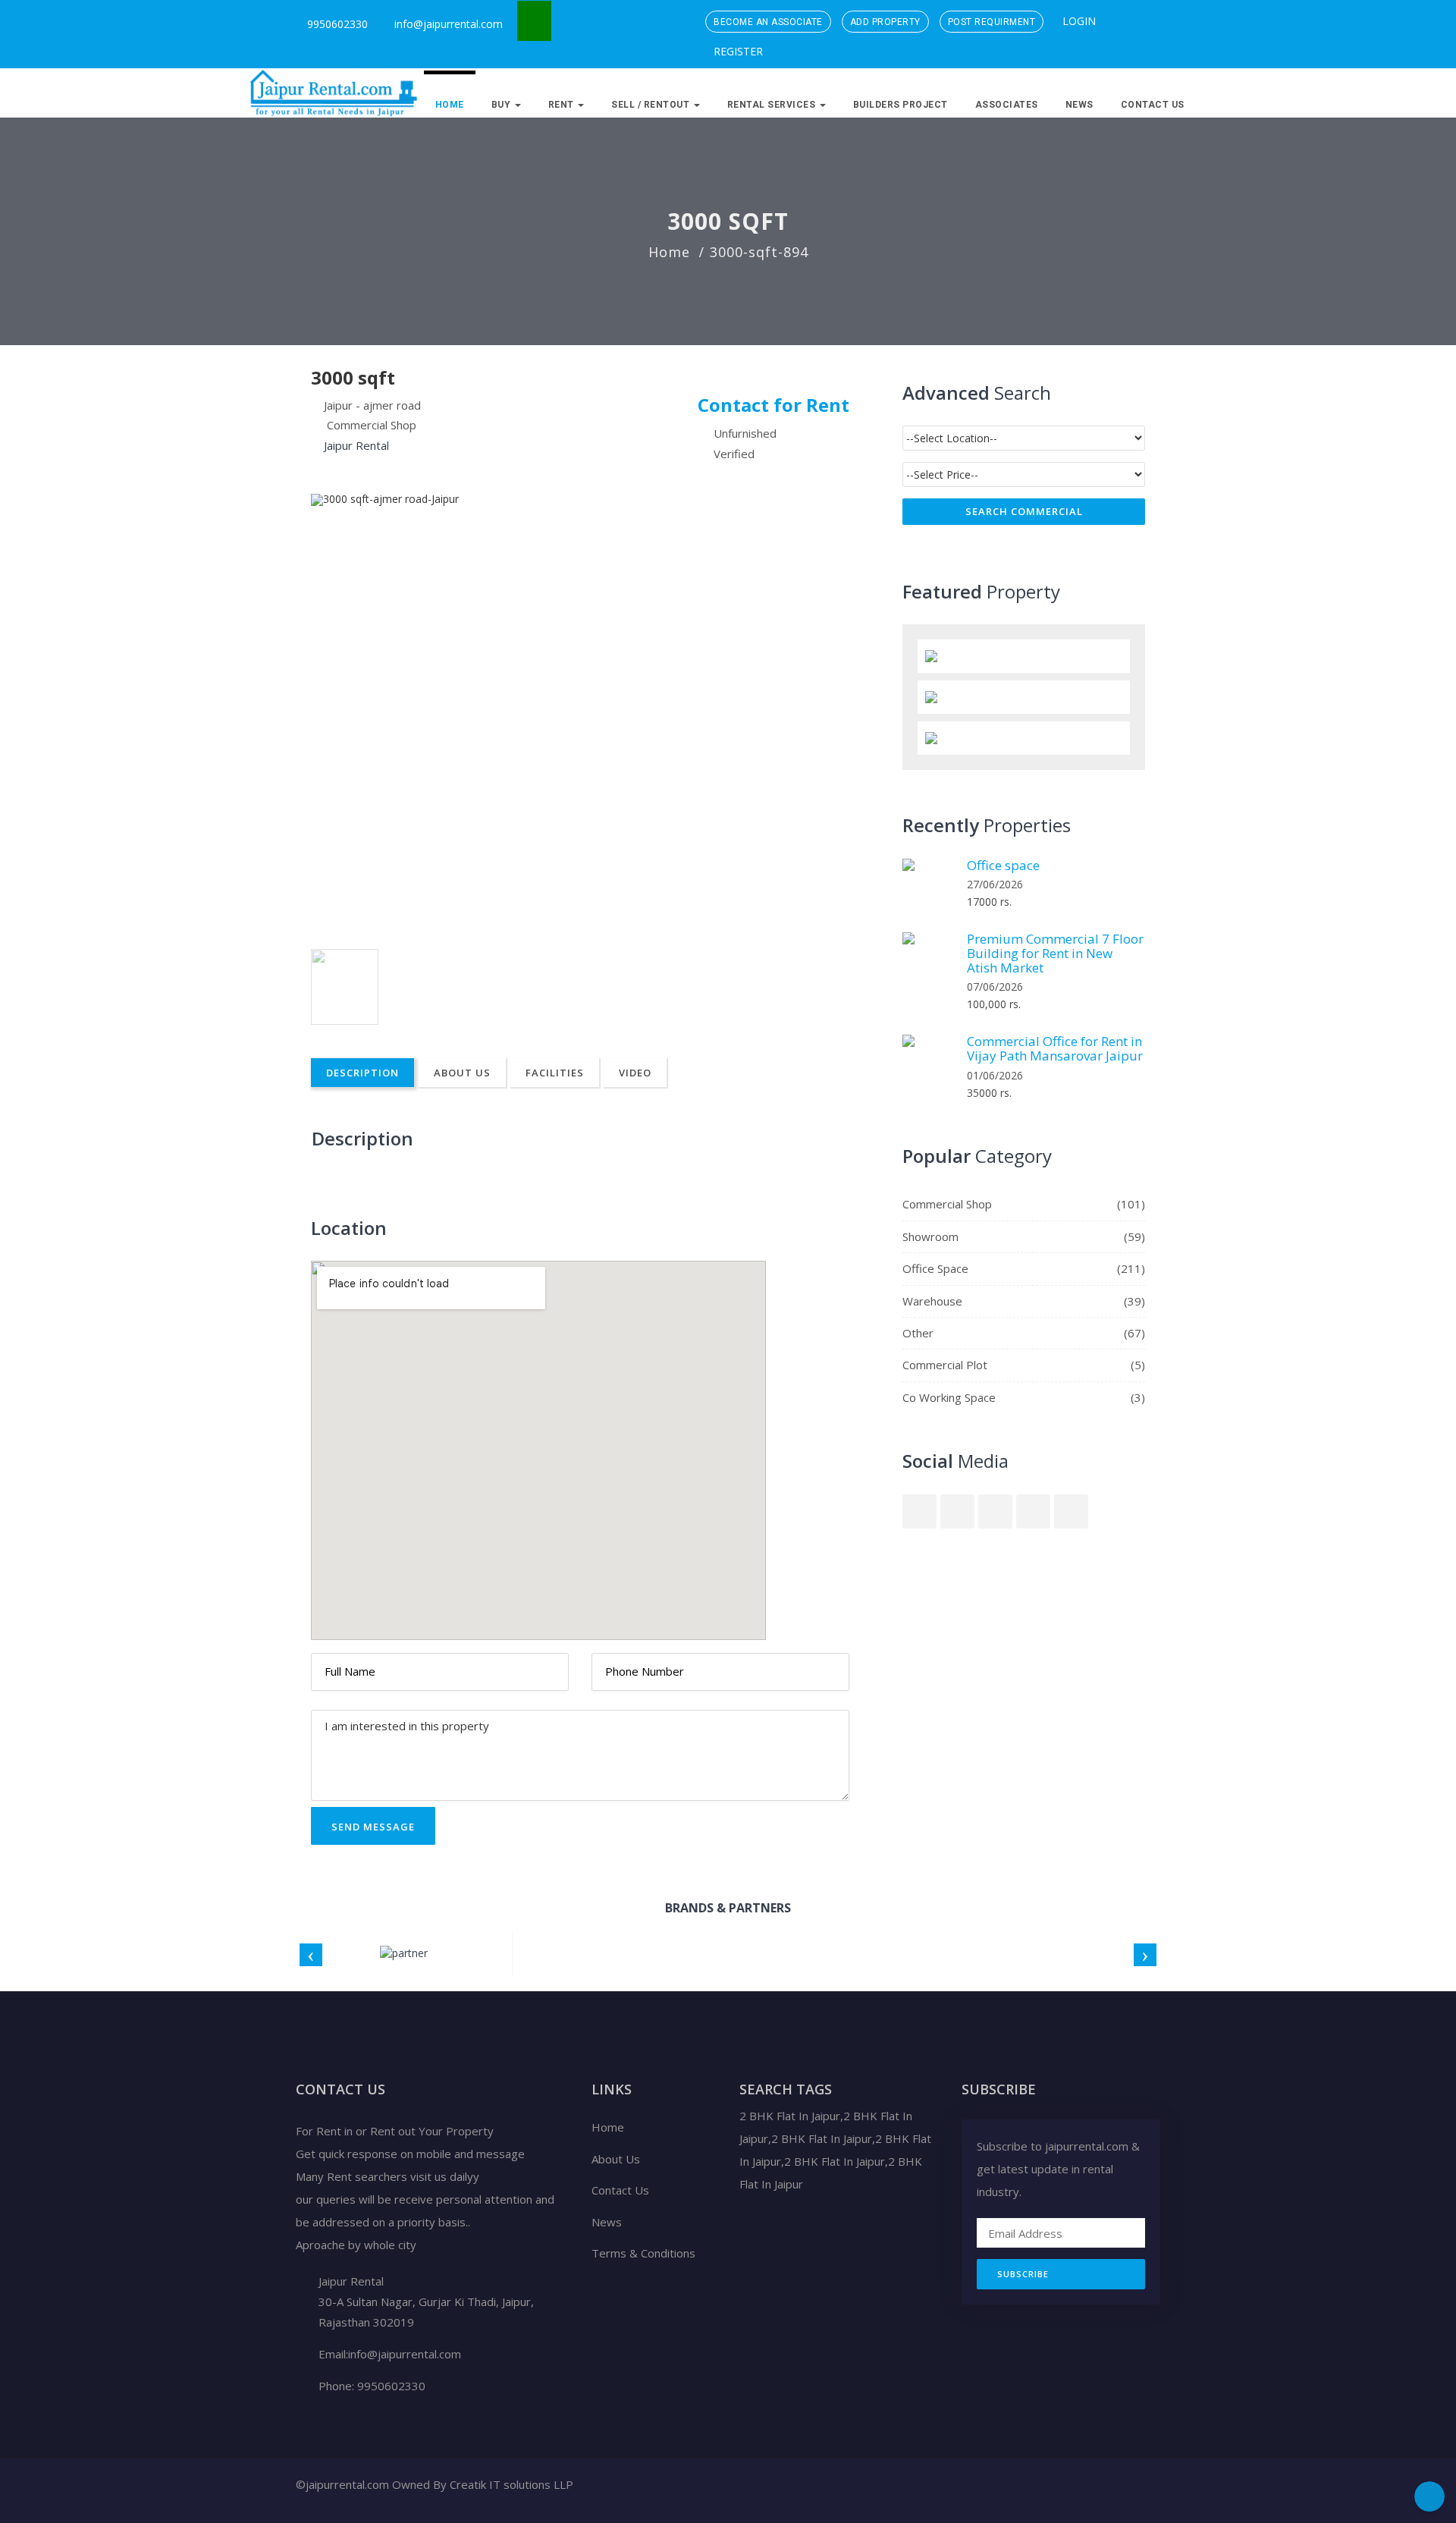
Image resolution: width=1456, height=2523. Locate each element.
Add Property (885, 22)
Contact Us (1153, 105)
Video (635, 1073)
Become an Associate (768, 22)
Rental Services (773, 105)
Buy (502, 105)
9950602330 (336, 24)
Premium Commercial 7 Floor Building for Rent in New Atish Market (1055, 953)
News (1079, 105)
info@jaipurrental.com (449, 24)
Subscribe (1023, 2274)
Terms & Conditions (643, 2253)
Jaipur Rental (356, 445)
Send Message (373, 1827)
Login (1078, 21)
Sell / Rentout (652, 105)
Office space (1003, 865)
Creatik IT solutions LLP (511, 2484)
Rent (563, 105)
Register (737, 51)
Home (450, 105)
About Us (462, 1073)
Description (362, 1073)
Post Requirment (992, 22)
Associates (1007, 105)
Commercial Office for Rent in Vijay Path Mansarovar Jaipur (1055, 1048)
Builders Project (901, 105)
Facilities (555, 1073)
